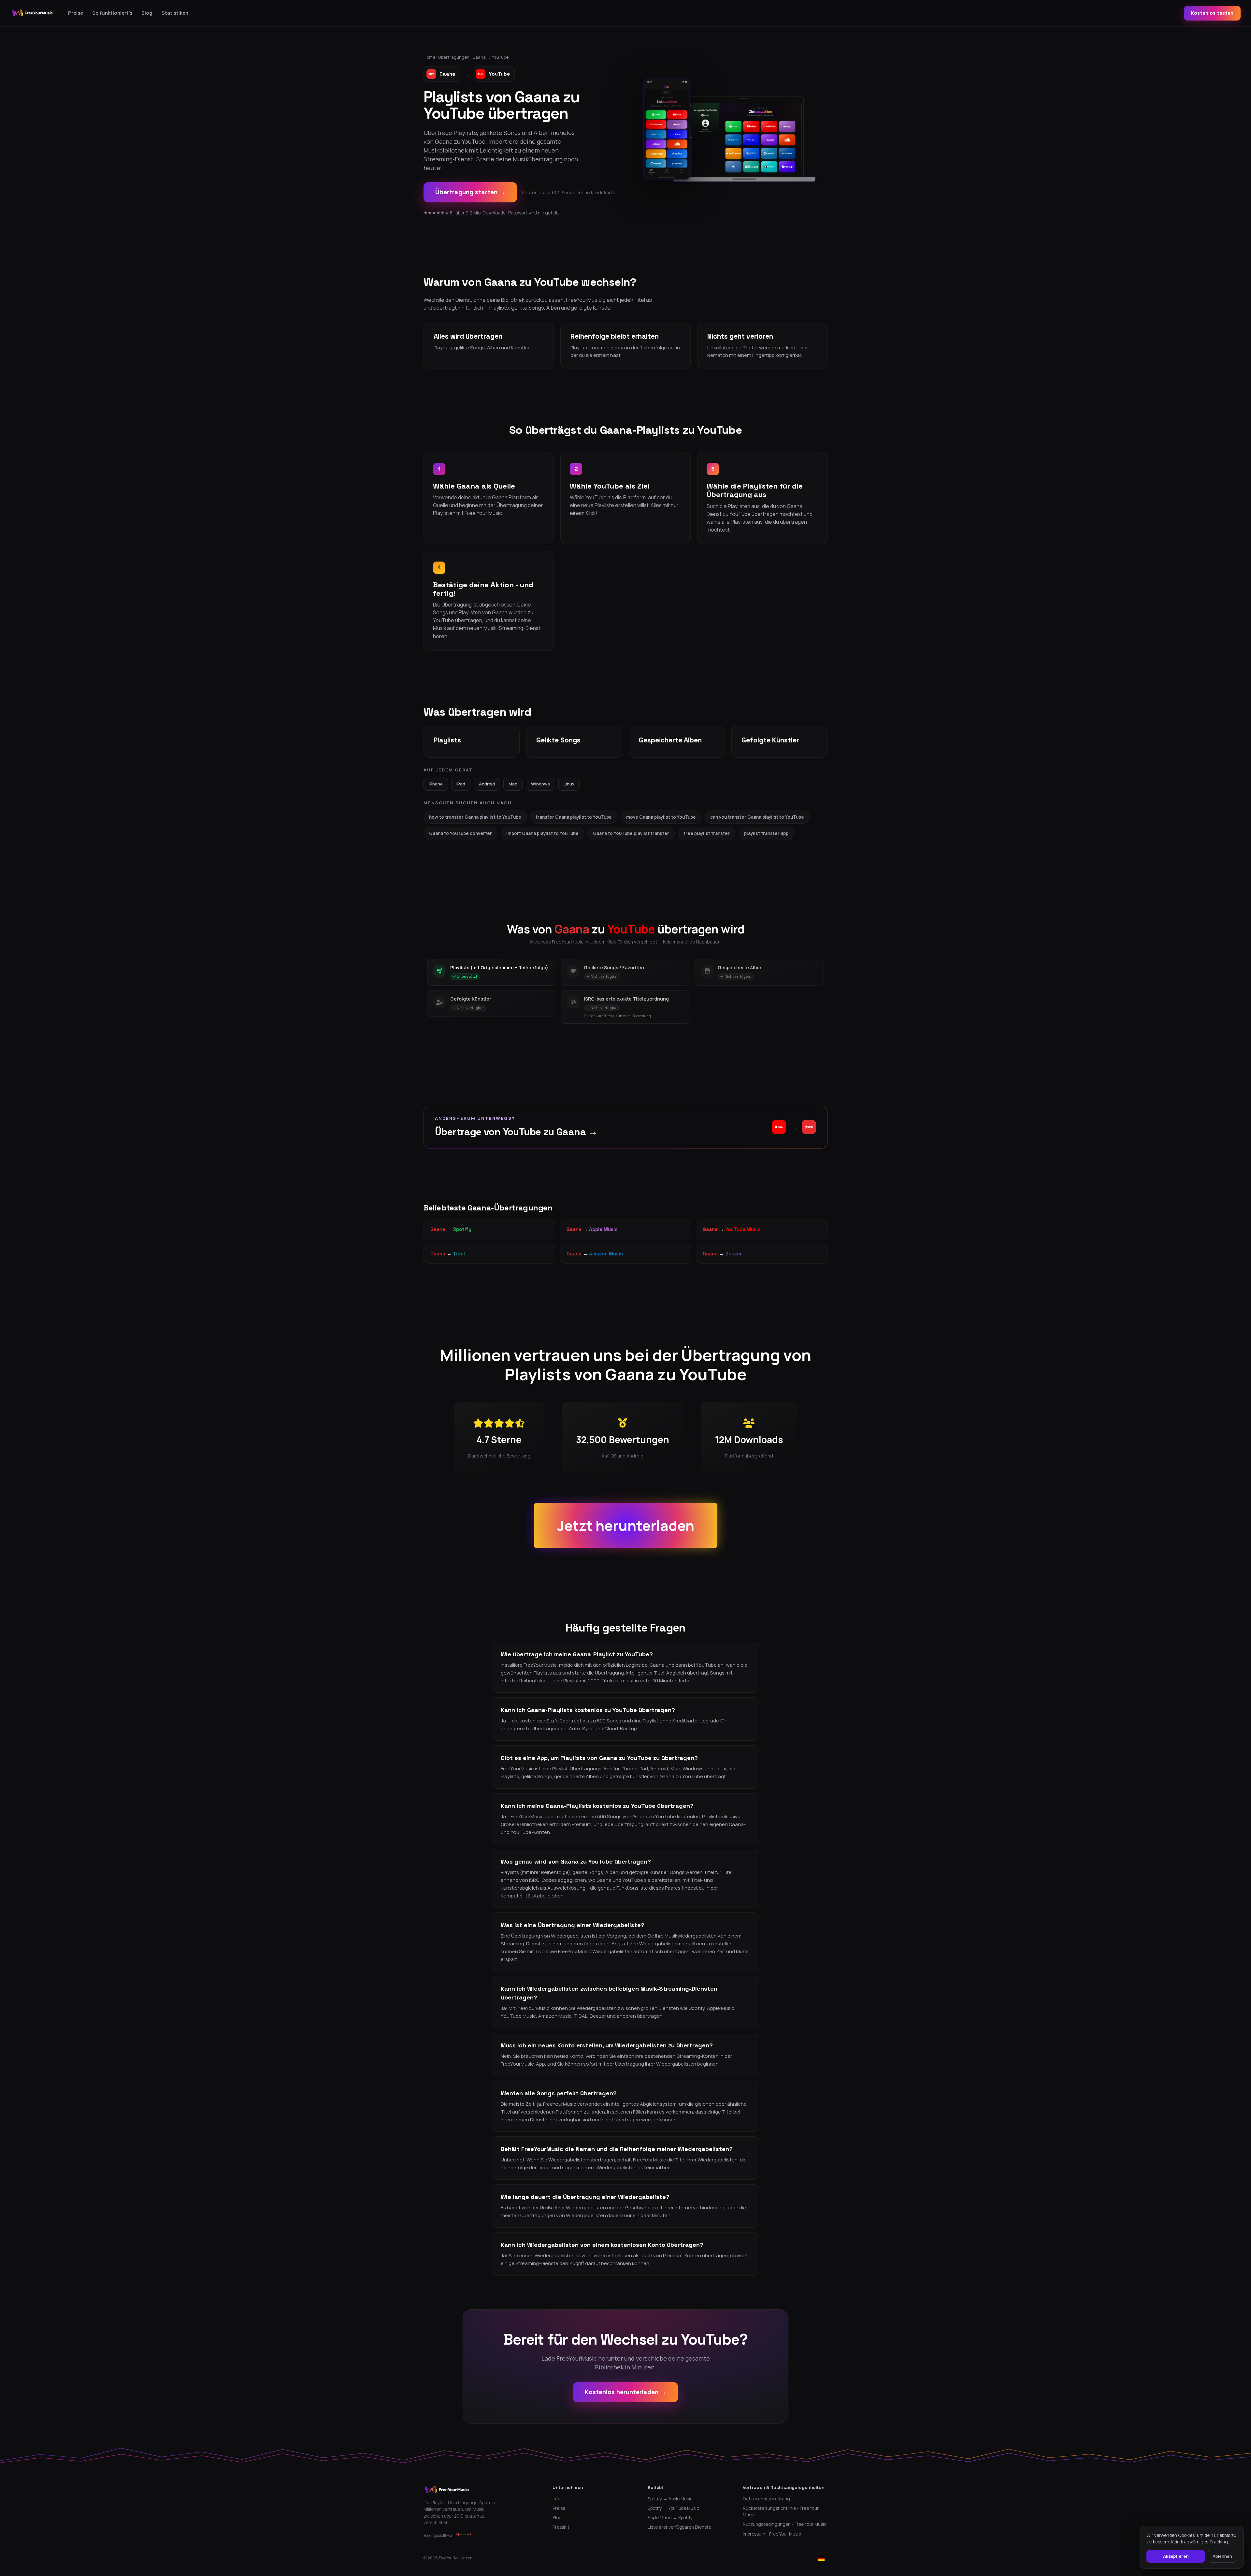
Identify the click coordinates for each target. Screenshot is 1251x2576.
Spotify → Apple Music (670, 2499)
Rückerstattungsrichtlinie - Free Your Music (781, 2511)
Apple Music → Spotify (670, 2518)
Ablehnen (1222, 2556)
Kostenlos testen (1212, 13)
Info (556, 2499)
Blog (147, 13)
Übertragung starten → (470, 192)
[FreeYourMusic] (32, 13)
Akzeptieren (1176, 2556)
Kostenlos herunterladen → (625, 2392)
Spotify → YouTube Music (673, 2508)
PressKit (561, 2527)
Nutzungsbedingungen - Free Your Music (785, 2524)
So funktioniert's (112, 13)
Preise (76, 13)
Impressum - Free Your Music (772, 2534)
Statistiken (175, 13)
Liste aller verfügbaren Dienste (679, 2527)
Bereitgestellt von (439, 2535)
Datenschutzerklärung (766, 2499)
